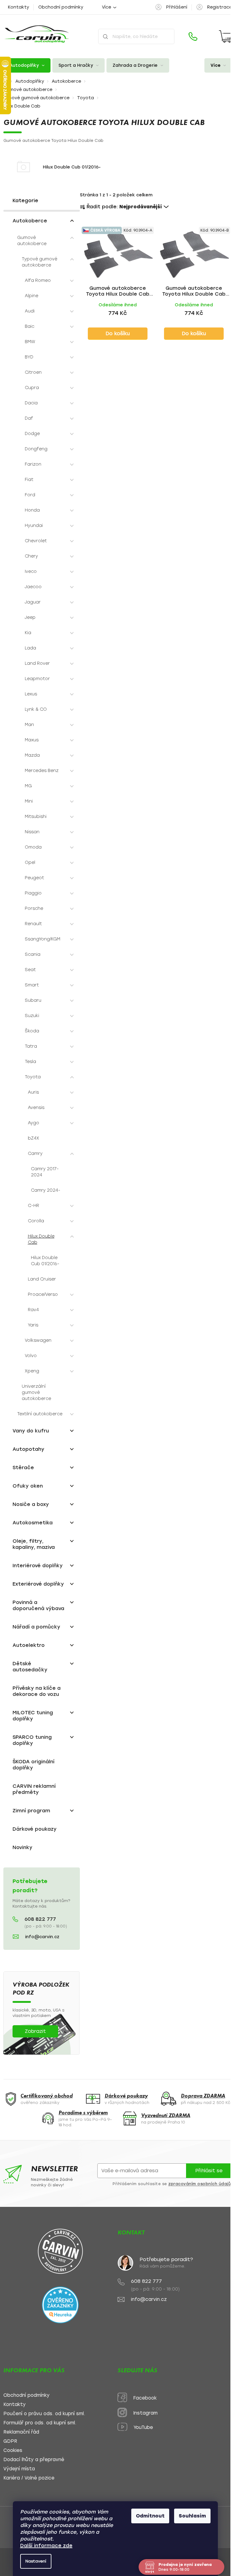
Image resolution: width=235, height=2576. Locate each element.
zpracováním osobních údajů (200, 2184)
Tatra (31, 1046)
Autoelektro (29, 1645)
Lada (30, 648)
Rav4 (33, 1310)
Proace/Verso (43, 1294)
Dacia (31, 403)
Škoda (32, 1031)
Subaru (33, 1000)
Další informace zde (46, 2546)
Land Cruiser (42, 1279)
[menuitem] (27, 65)
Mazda (32, 755)
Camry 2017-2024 (45, 1172)
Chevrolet (36, 541)
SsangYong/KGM (43, 939)
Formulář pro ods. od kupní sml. (40, 2423)
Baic (30, 326)
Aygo (34, 1123)
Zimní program (31, 1811)
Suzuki (32, 1016)
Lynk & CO (36, 709)
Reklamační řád (21, 2432)
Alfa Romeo (38, 280)
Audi (30, 311)
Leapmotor (37, 679)
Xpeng (32, 1371)
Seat (30, 970)
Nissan (32, 832)
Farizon (33, 464)
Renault (33, 924)
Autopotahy (28, 1449)
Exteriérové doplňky (38, 1584)
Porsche (34, 908)
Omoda (33, 847)
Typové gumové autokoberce (39, 262)
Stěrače (23, 1468)
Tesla (30, 1062)
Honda (32, 510)
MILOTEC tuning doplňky (33, 1716)
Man (29, 725)
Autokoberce (30, 221)
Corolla (36, 1221)
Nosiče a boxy (31, 1504)
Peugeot (34, 878)
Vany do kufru (31, 1431)
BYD (29, 357)
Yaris (33, 1325)
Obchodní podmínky (61, 7)
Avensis (36, 1108)
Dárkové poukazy (35, 1829)
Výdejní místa (19, 2469)
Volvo (31, 1356)
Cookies (13, 2451)
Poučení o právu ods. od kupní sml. (44, 2414)
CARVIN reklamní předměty (34, 1789)
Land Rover (37, 663)
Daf (29, 418)
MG (28, 786)
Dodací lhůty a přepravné (34, 2460)
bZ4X (34, 1138)
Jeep (30, 617)
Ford (30, 495)
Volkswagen (38, 1340)
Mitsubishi (36, 817)
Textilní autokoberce (40, 1414)
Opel (30, 862)
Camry (35, 1154)
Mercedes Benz (42, 771)
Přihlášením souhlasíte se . (172, 2184)
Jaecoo (33, 587)
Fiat (29, 480)
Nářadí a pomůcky (36, 1627)
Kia (28, 633)
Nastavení (36, 2561)
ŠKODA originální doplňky (34, 1765)
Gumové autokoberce (32, 241)
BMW (30, 342)
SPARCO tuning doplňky (32, 1740)
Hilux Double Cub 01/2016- (45, 1261)
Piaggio (33, 893)
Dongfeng (36, 449)
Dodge (32, 434)
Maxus (32, 740)
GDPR (10, 2441)
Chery (31, 556)
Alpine (32, 296)
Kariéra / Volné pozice (29, 2478)
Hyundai (34, 526)
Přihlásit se (209, 2171)
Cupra (32, 388)
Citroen (33, 372)
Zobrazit (35, 2031)
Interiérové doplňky (38, 1566)
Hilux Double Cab (41, 1239)
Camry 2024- (46, 1190)
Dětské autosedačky (30, 1667)
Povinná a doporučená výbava (38, 1605)
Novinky (22, 1847)
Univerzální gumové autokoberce (36, 1392)
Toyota (33, 1077)
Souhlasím (192, 2516)
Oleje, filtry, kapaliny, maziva (34, 1544)
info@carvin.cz (42, 1937)
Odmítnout (150, 2516)
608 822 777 (40, 1919)
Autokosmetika (33, 1523)
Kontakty (19, 7)
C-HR (34, 1206)
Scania (33, 954)
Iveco (31, 571)
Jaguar (33, 602)
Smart (32, 985)
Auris (33, 1092)
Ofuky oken (28, 1486)
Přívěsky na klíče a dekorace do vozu (37, 1691)
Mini (29, 801)
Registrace (220, 7)
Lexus (31, 694)
